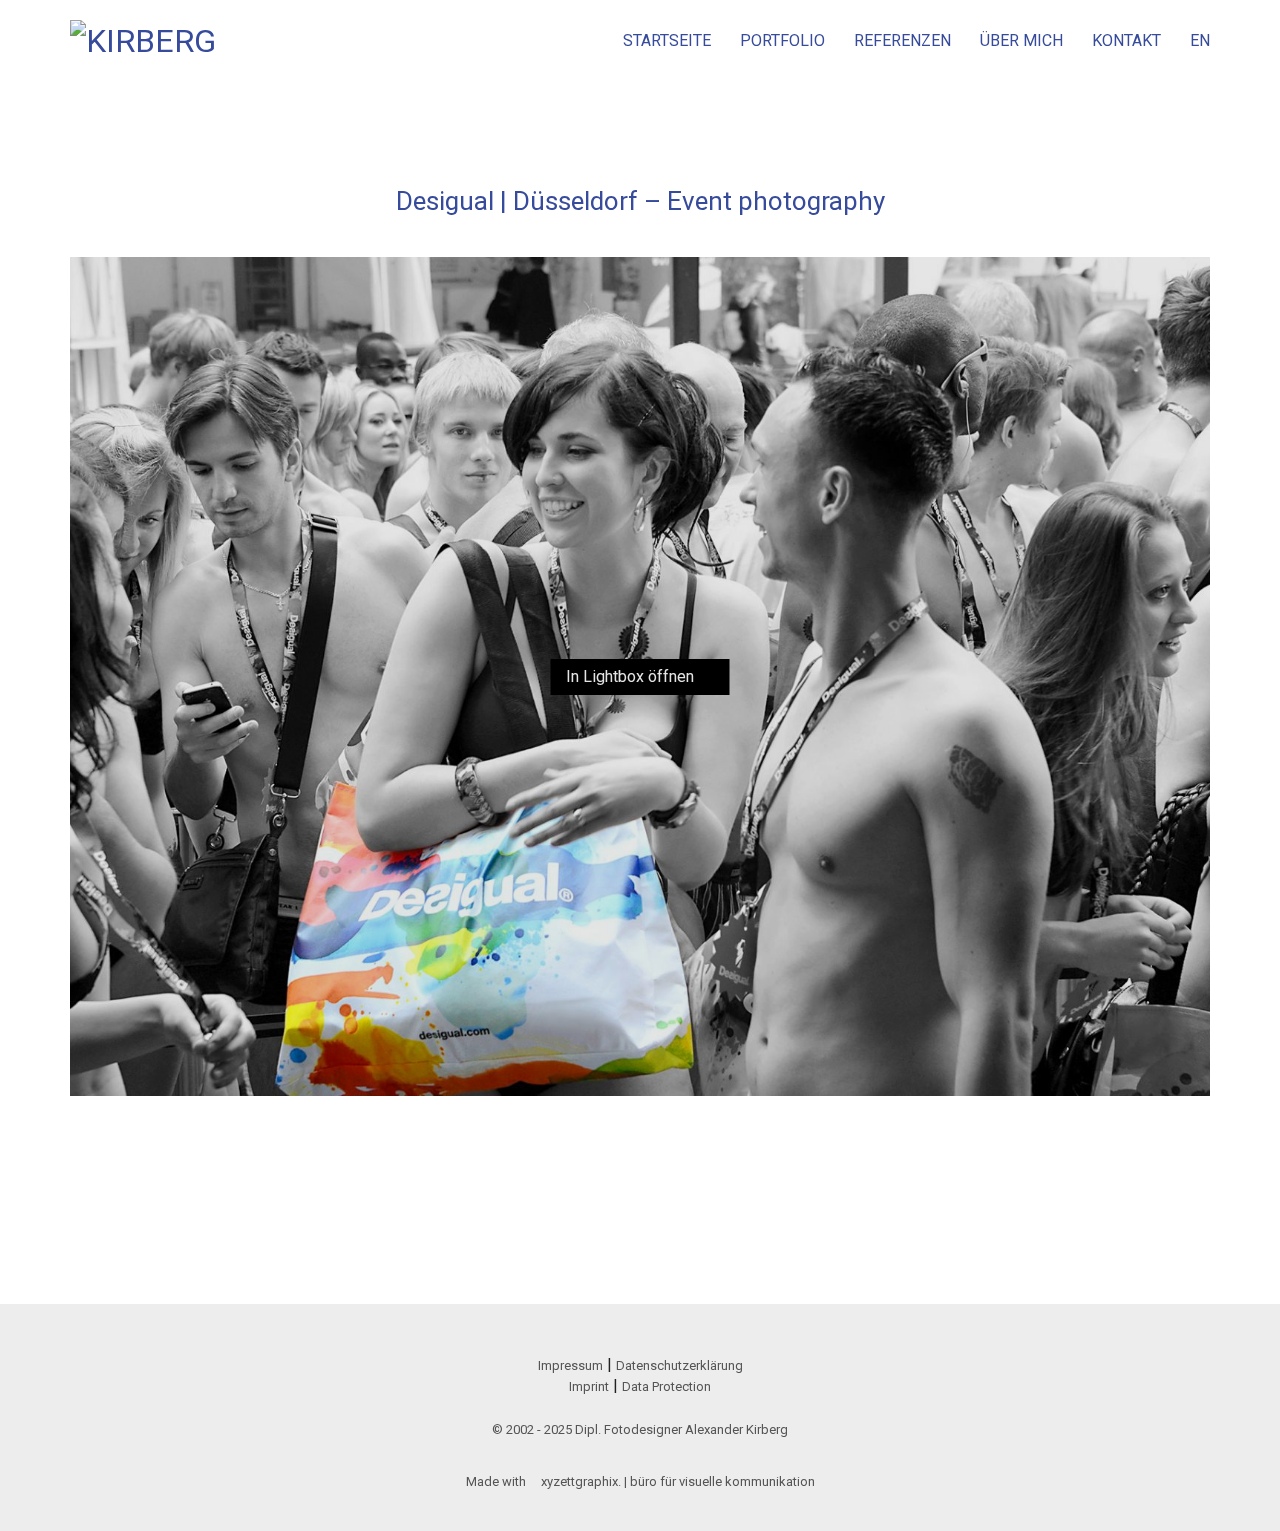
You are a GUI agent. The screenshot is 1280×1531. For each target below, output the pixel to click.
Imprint (589, 1386)
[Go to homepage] (145, 40)
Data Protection (666, 1386)
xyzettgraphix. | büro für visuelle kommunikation (678, 1481)
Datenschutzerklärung (679, 1365)
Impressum (570, 1365)
